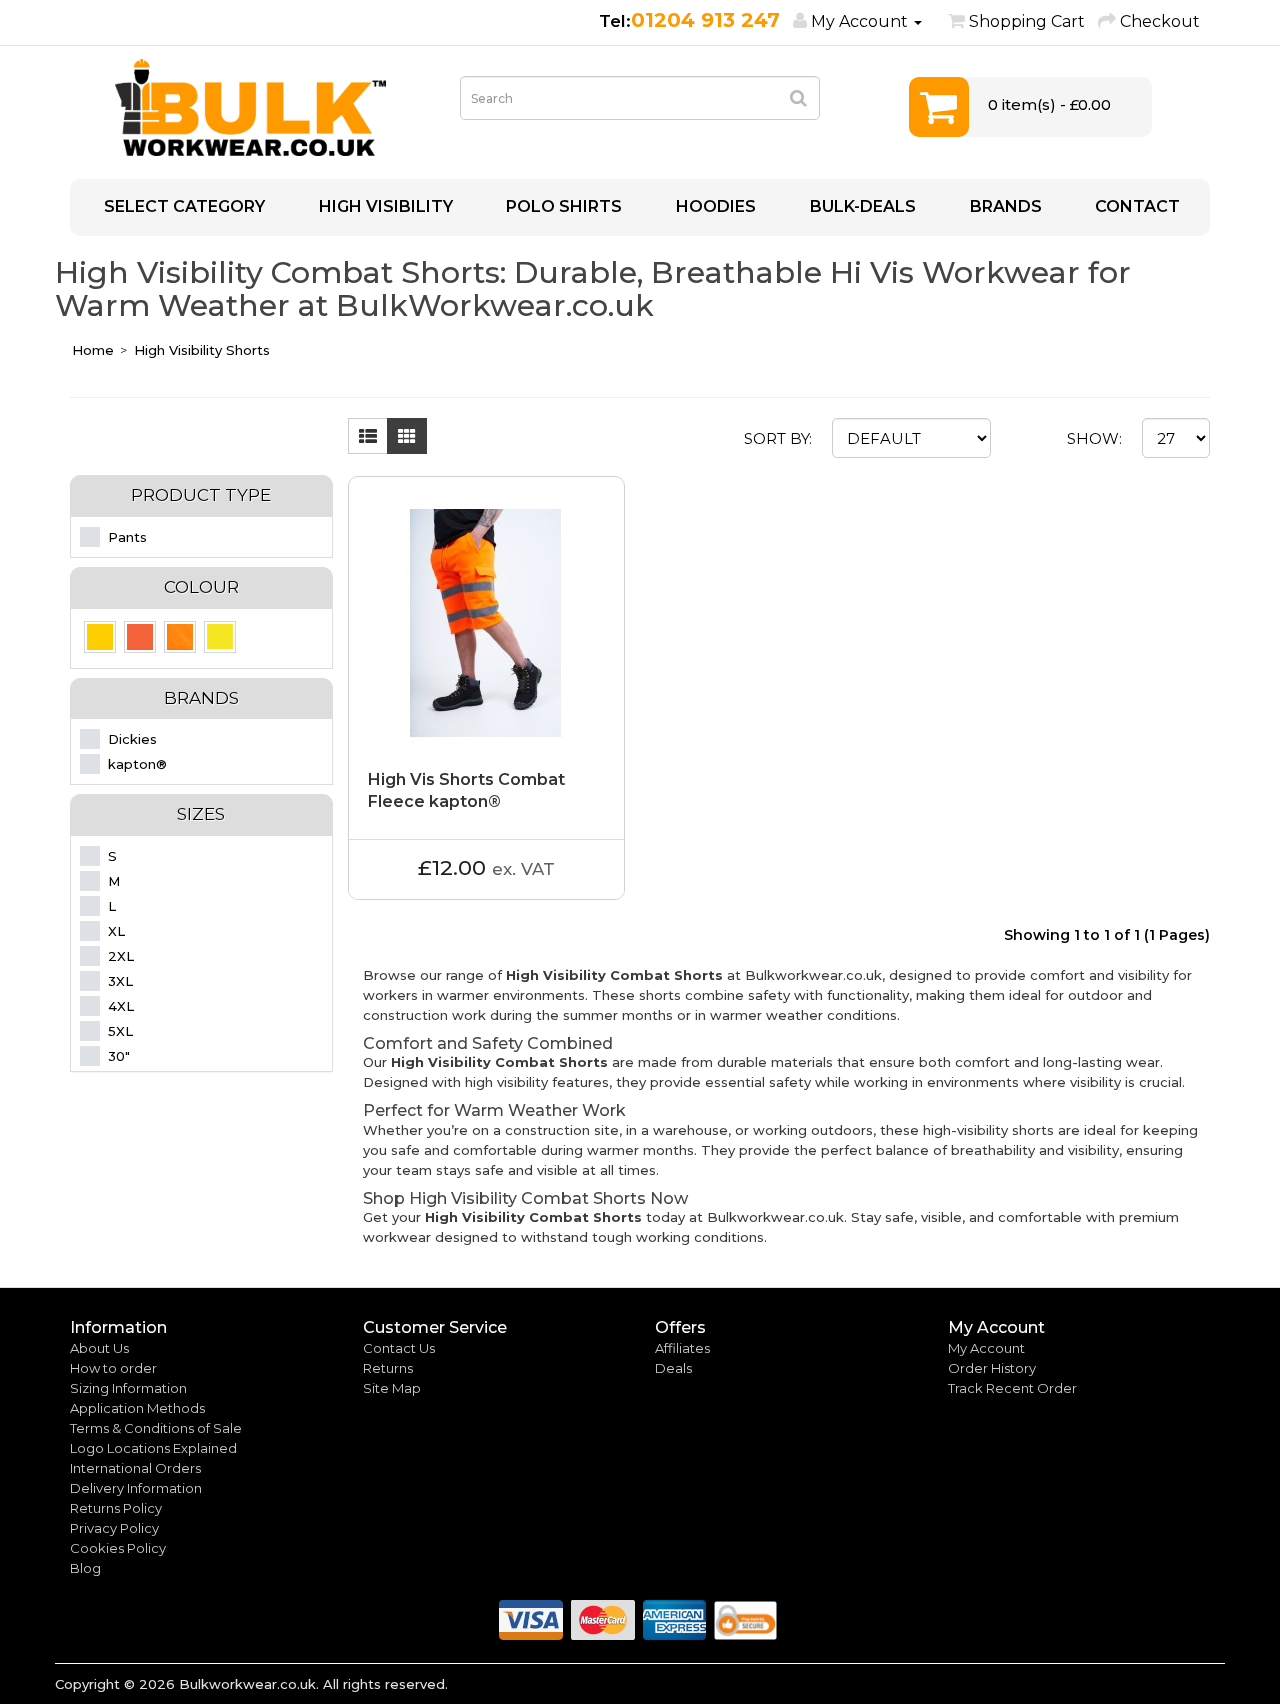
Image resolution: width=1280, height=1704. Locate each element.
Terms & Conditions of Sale (156, 1428)
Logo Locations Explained (153, 1448)
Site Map (392, 1388)
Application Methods (137, 1408)
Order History (992, 1368)
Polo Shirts (562, 206)
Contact (1135, 206)
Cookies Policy (118, 1548)
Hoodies (714, 206)
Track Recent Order (1012, 1388)
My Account (986, 1348)
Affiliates (682, 1348)
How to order (113, 1368)
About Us (99, 1348)
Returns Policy (116, 1508)
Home (93, 350)
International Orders (135, 1468)
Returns (388, 1368)
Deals (673, 1368)
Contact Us (399, 1348)
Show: (1094, 438)
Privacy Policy (114, 1528)
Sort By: (778, 438)
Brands (1004, 206)
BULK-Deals (861, 206)
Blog (85, 1568)
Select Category (182, 206)
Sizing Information (128, 1388)
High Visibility (384, 206)
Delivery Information (136, 1488)
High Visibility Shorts (202, 350)
